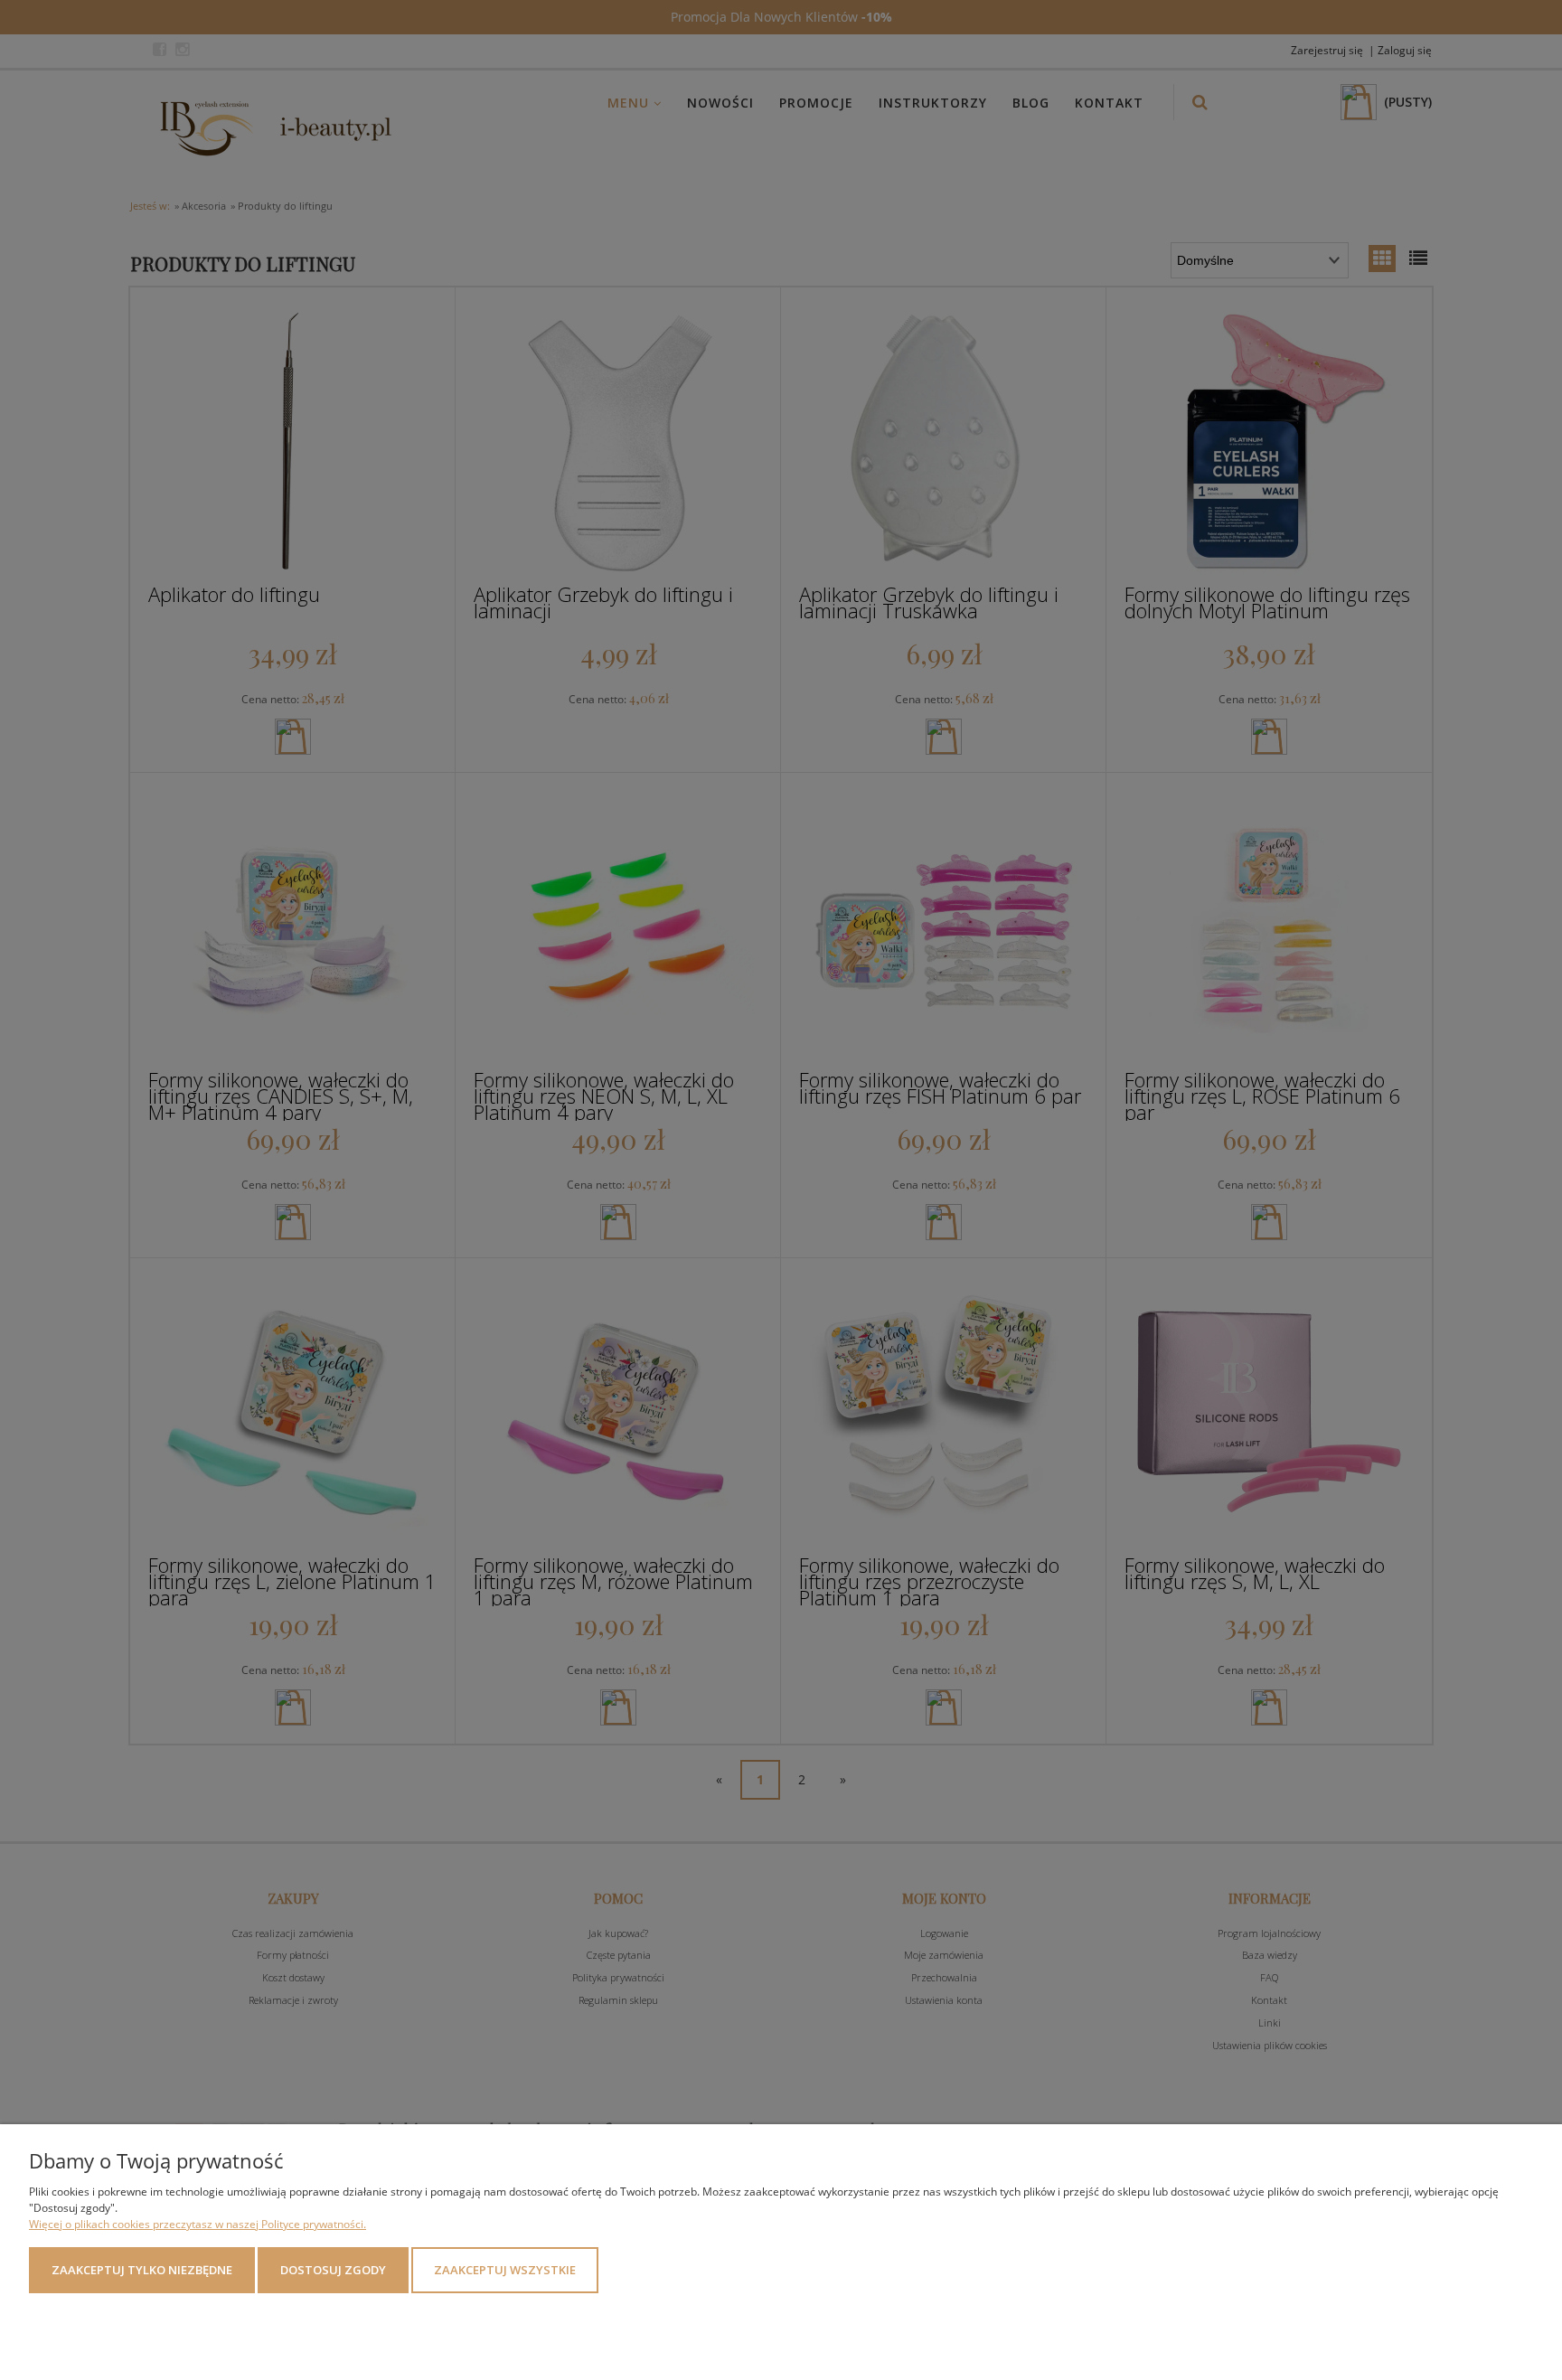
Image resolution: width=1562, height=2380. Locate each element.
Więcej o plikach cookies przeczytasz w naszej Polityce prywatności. (198, 2224)
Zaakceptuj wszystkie (505, 2270)
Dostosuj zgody (333, 2270)
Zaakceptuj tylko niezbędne (142, 2270)
